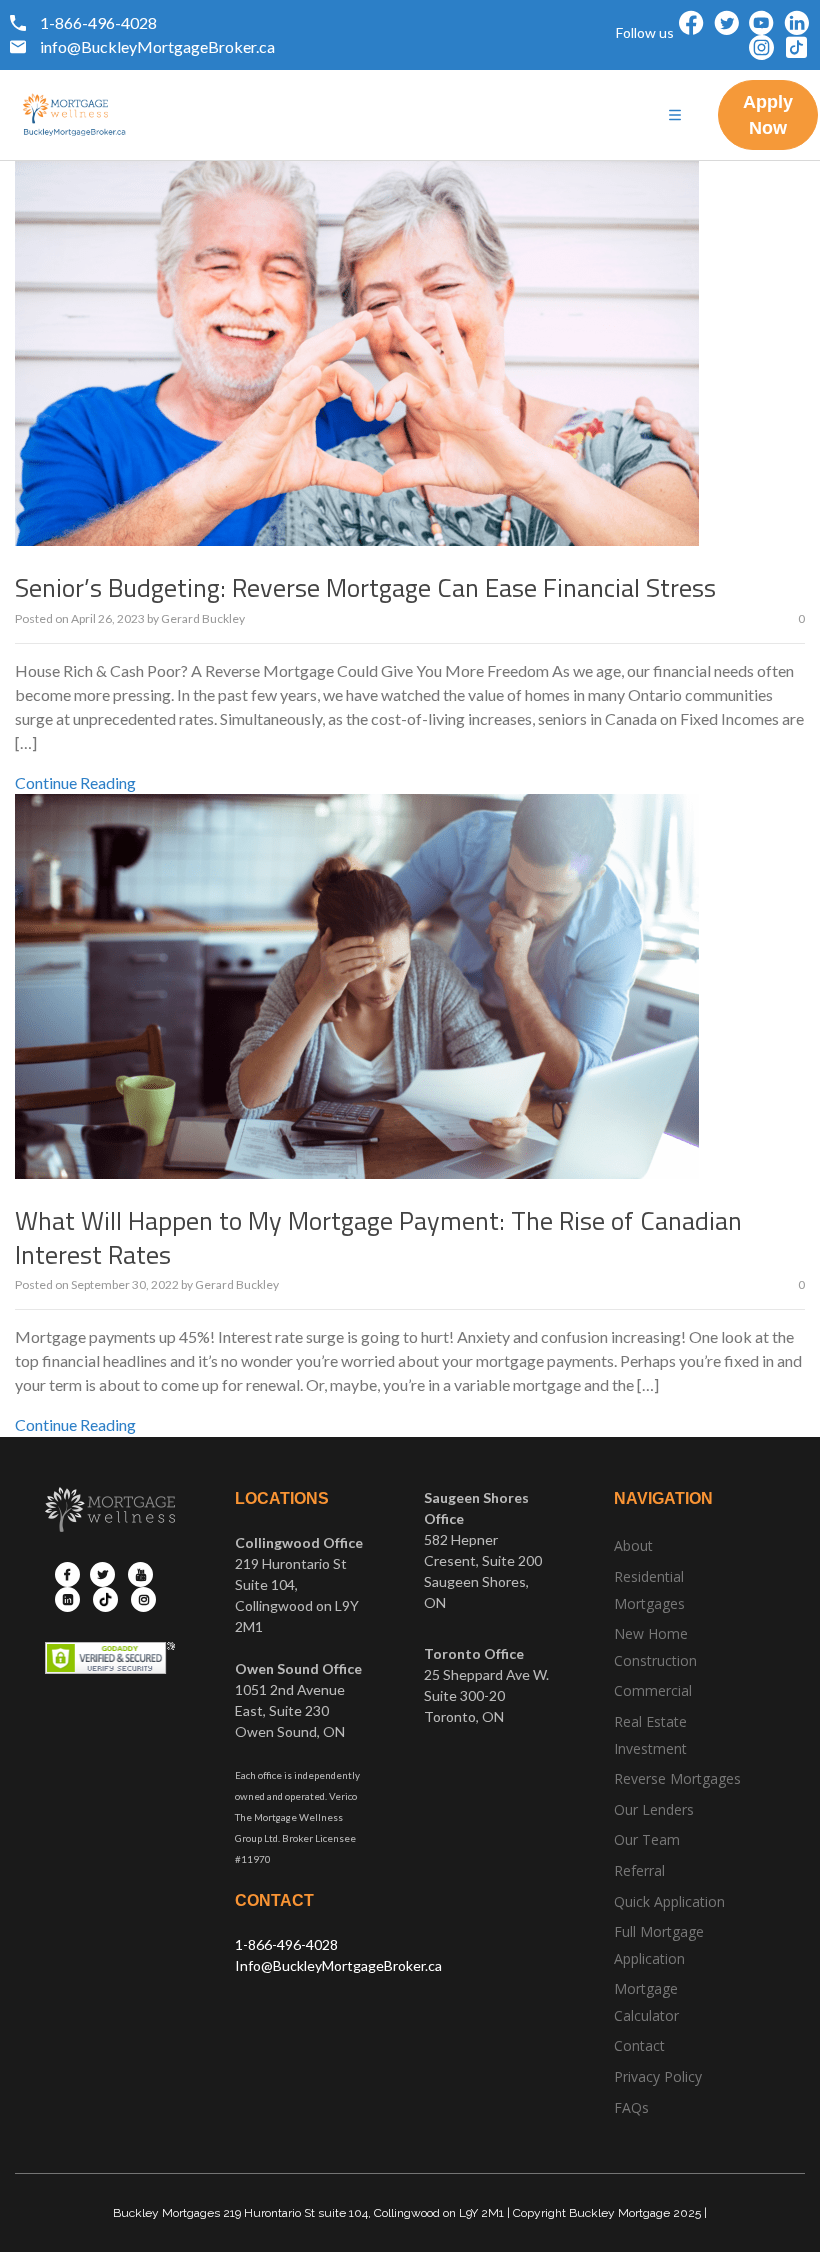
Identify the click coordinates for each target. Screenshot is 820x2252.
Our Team (647, 1839)
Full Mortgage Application (659, 1945)
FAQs (631, 2107)
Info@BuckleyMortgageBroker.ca (338, 1965)
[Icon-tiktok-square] (796, 47)
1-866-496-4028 (286, 1944)
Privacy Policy (658, 2076)
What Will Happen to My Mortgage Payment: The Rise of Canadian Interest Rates (378, 1237)
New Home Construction (655, 1647)
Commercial (653, 1690)
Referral (639, 1870)
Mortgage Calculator (646, 2002)
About (633, 1545)
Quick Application (669, 1901)
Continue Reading (75, 782)
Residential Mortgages (649, 1590)
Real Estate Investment (650, 1735)
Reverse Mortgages (677, 1778)
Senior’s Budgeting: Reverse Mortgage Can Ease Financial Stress (365, 587)
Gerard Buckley (203, 618)
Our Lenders (654, 1809)
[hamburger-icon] (675, 115)
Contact (639, 2045)
